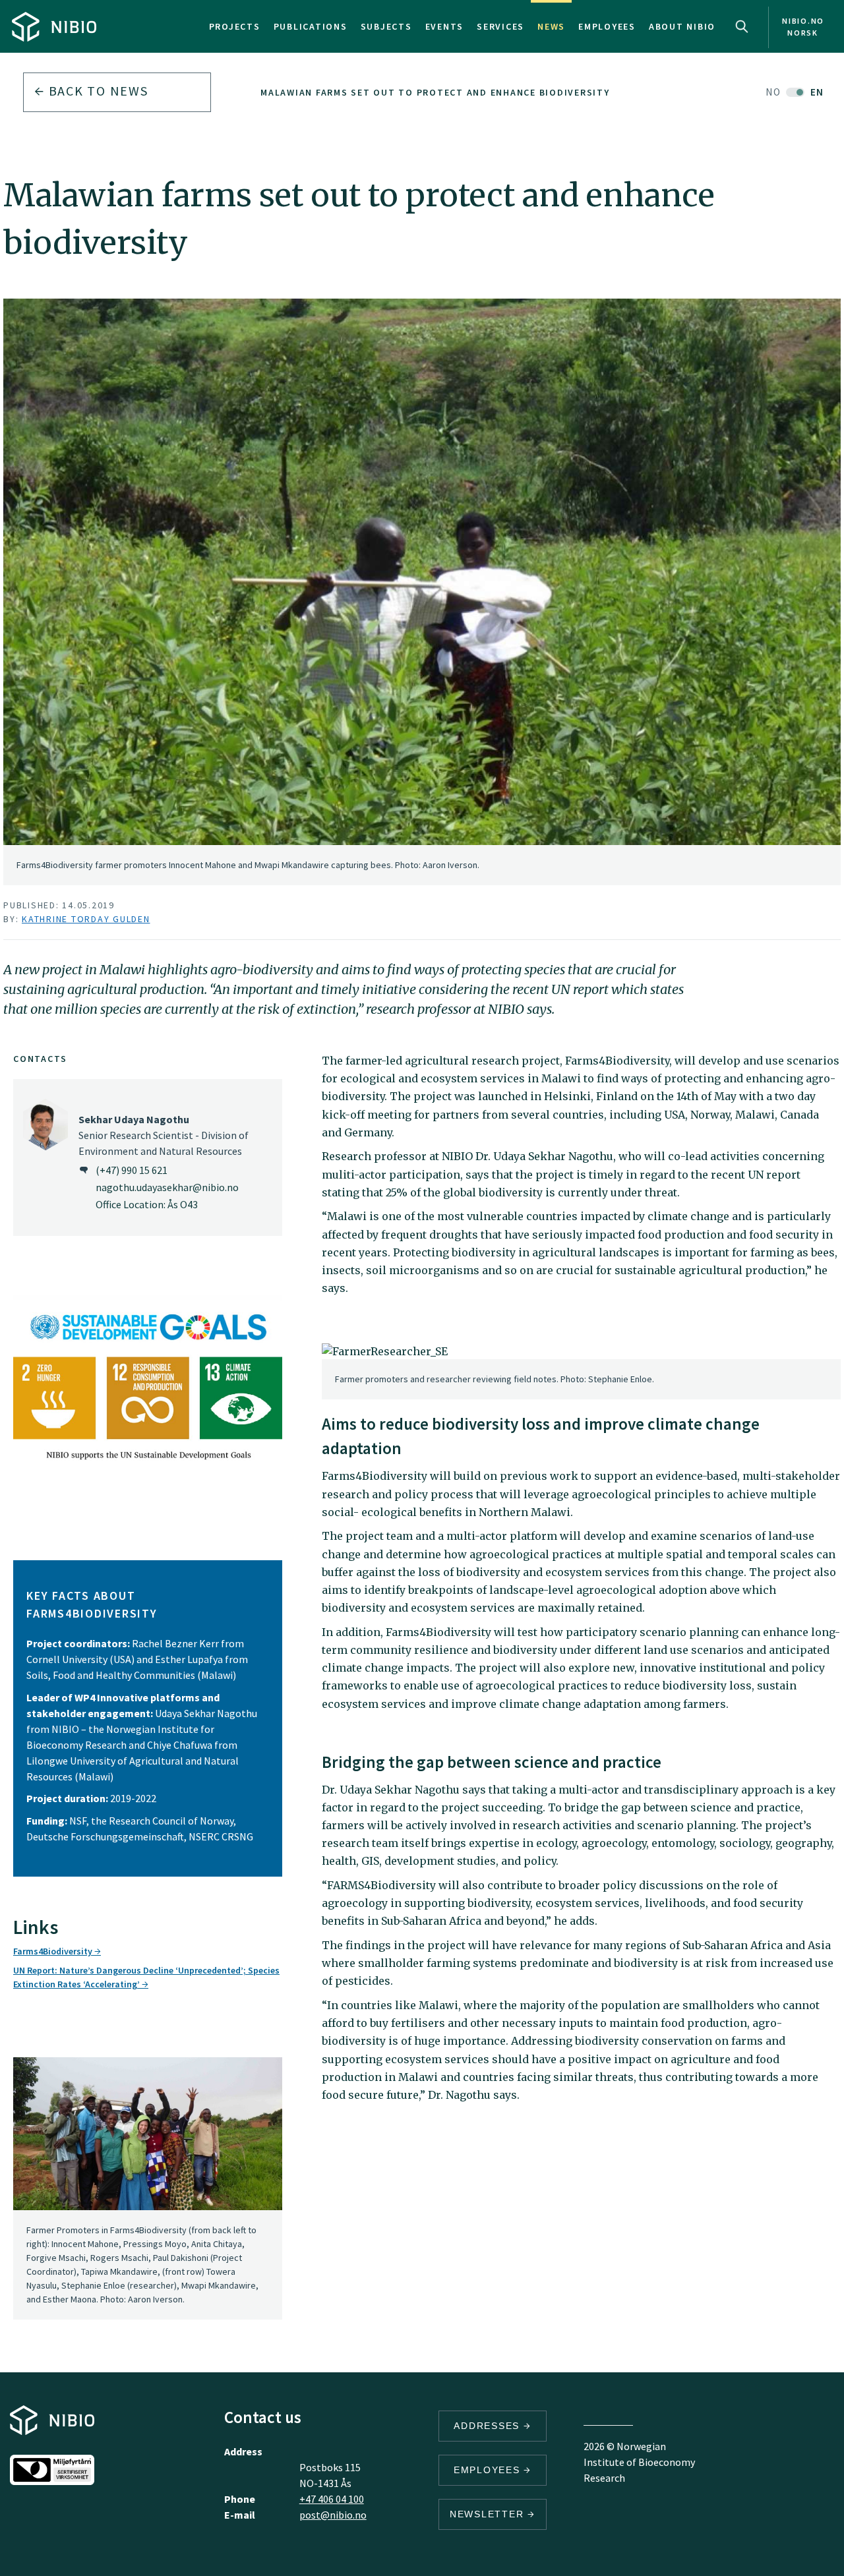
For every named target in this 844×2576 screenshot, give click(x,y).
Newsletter (489, 2514)
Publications (311, 26)
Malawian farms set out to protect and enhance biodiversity (435, 92)
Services (500, 26)
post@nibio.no (333, 2515)
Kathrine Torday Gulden (86, 919)
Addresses (489, 2426)
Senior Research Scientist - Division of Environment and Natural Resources (164, 1135)
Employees (607, 26)
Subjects (386, 26)
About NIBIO (682, 26)
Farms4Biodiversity (54, 1951)
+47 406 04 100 (332, 2499)
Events (445, 26)
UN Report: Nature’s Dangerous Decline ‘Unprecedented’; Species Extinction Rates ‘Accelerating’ (146, 1977)
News (551, 26)
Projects (235, 26)
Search (742, 26)
